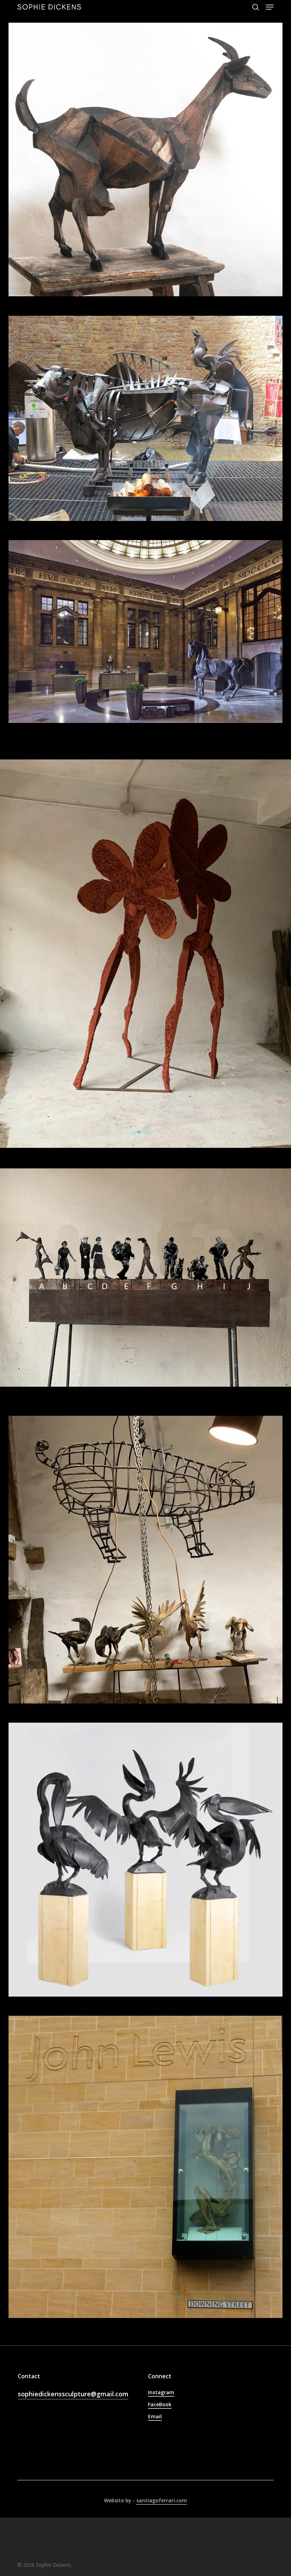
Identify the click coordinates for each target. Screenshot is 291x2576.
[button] (270, 7)
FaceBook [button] (160, 2404)
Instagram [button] (161, 2392)
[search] (256, 7)
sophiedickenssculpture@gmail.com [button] (73, 2394)
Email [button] (155, 2416)
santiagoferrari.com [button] (162, 2500)
